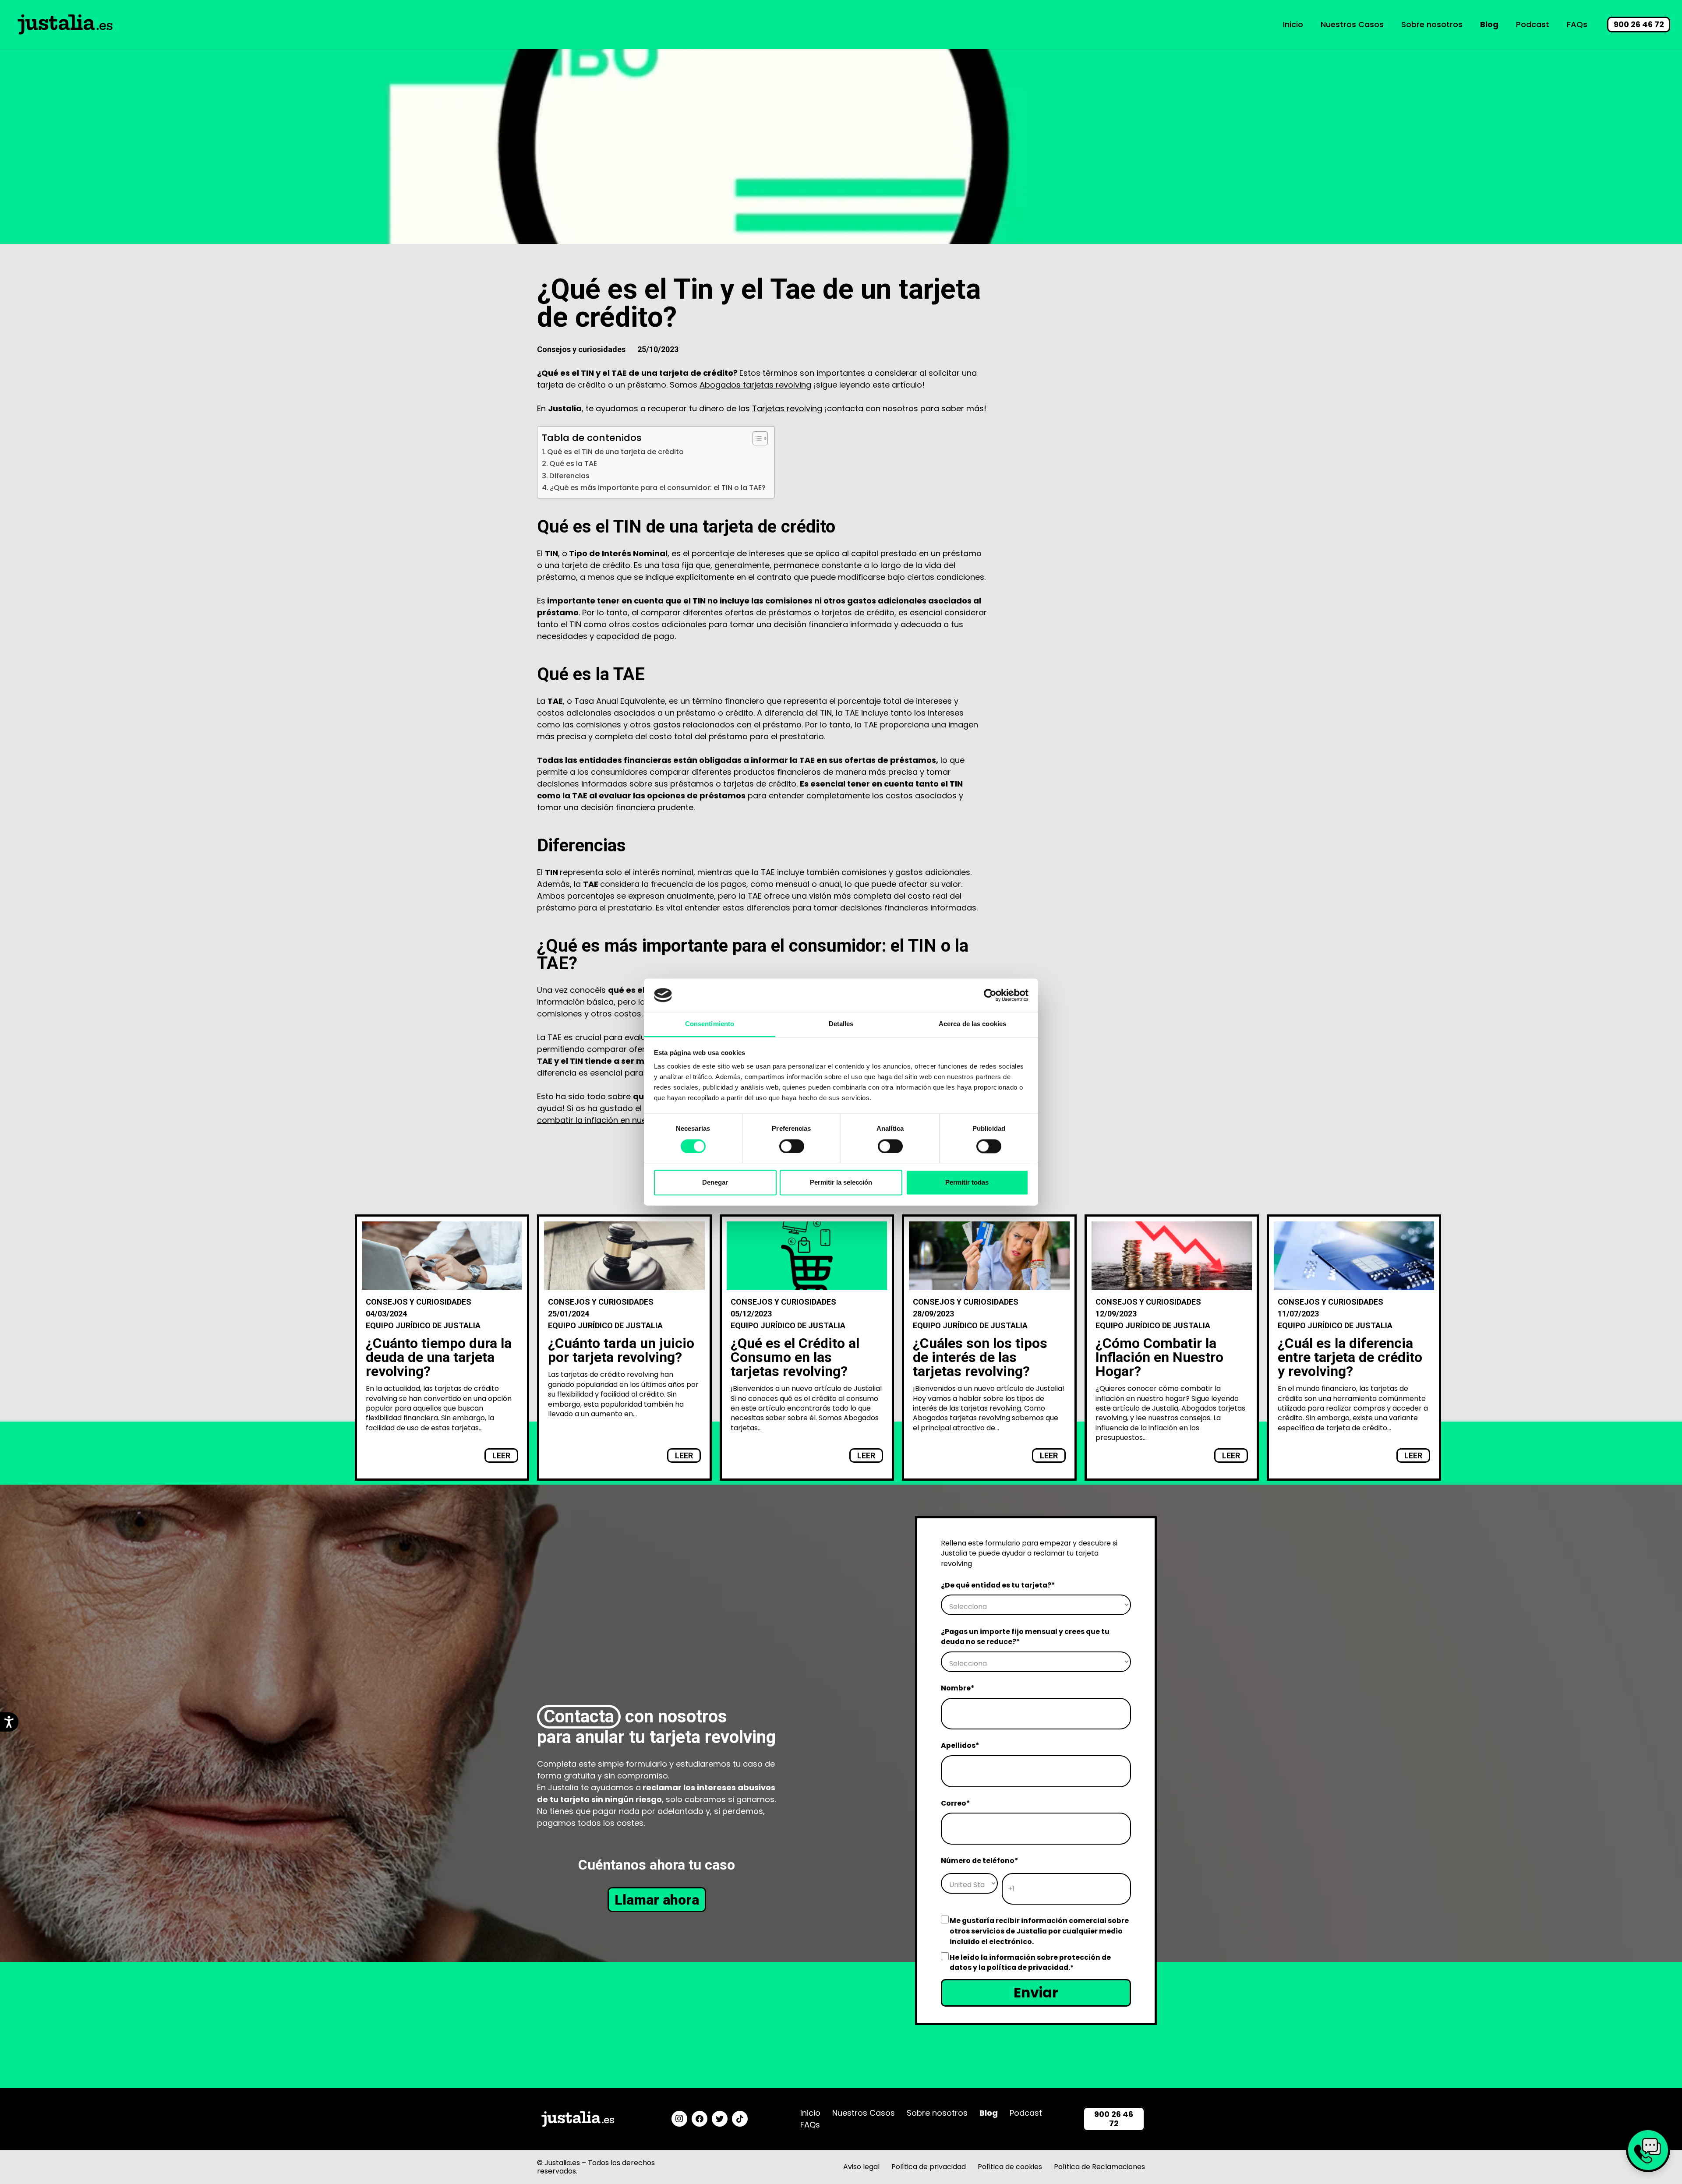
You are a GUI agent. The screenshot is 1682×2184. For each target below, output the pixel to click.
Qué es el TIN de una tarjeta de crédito (615, 452)
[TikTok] (740, 2119)
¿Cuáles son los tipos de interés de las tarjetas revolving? (980, 1357)
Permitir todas (967, 1183)
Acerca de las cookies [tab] (972, 1024)
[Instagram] (679, 2119)
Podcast (1026, 2113)
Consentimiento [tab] (710, 1024)
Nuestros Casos (864, 2113)
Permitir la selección (841, 1183)
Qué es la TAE (573, 464)
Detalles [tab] (841, 1024)
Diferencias (569, 476)
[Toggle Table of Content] (756, 438)
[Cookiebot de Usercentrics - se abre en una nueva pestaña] (990, 995)
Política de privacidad (929, 2167)
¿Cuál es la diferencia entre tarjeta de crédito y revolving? (1350, 1357)
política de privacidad (1028, 1967)
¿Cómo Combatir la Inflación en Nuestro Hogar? (1159, 1357)
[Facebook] (700, 2119)
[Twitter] (720, 2119)
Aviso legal (861, 2167)
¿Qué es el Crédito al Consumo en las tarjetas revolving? (795, 1357)
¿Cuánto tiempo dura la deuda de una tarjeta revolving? (439, 1357)
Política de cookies (1010, 2167)
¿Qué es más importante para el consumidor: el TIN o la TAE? (658, 488)
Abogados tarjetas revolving (755, 385)
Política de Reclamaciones (1099, 2167)
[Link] (65, 25)
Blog (989, 2113)
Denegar (715, 1183)
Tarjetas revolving (787, 408)
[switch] (783, 1146)
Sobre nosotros (937, 2113)
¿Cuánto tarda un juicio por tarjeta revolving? (621, 1350)
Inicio (810, 2113)
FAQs (810, 2125)
